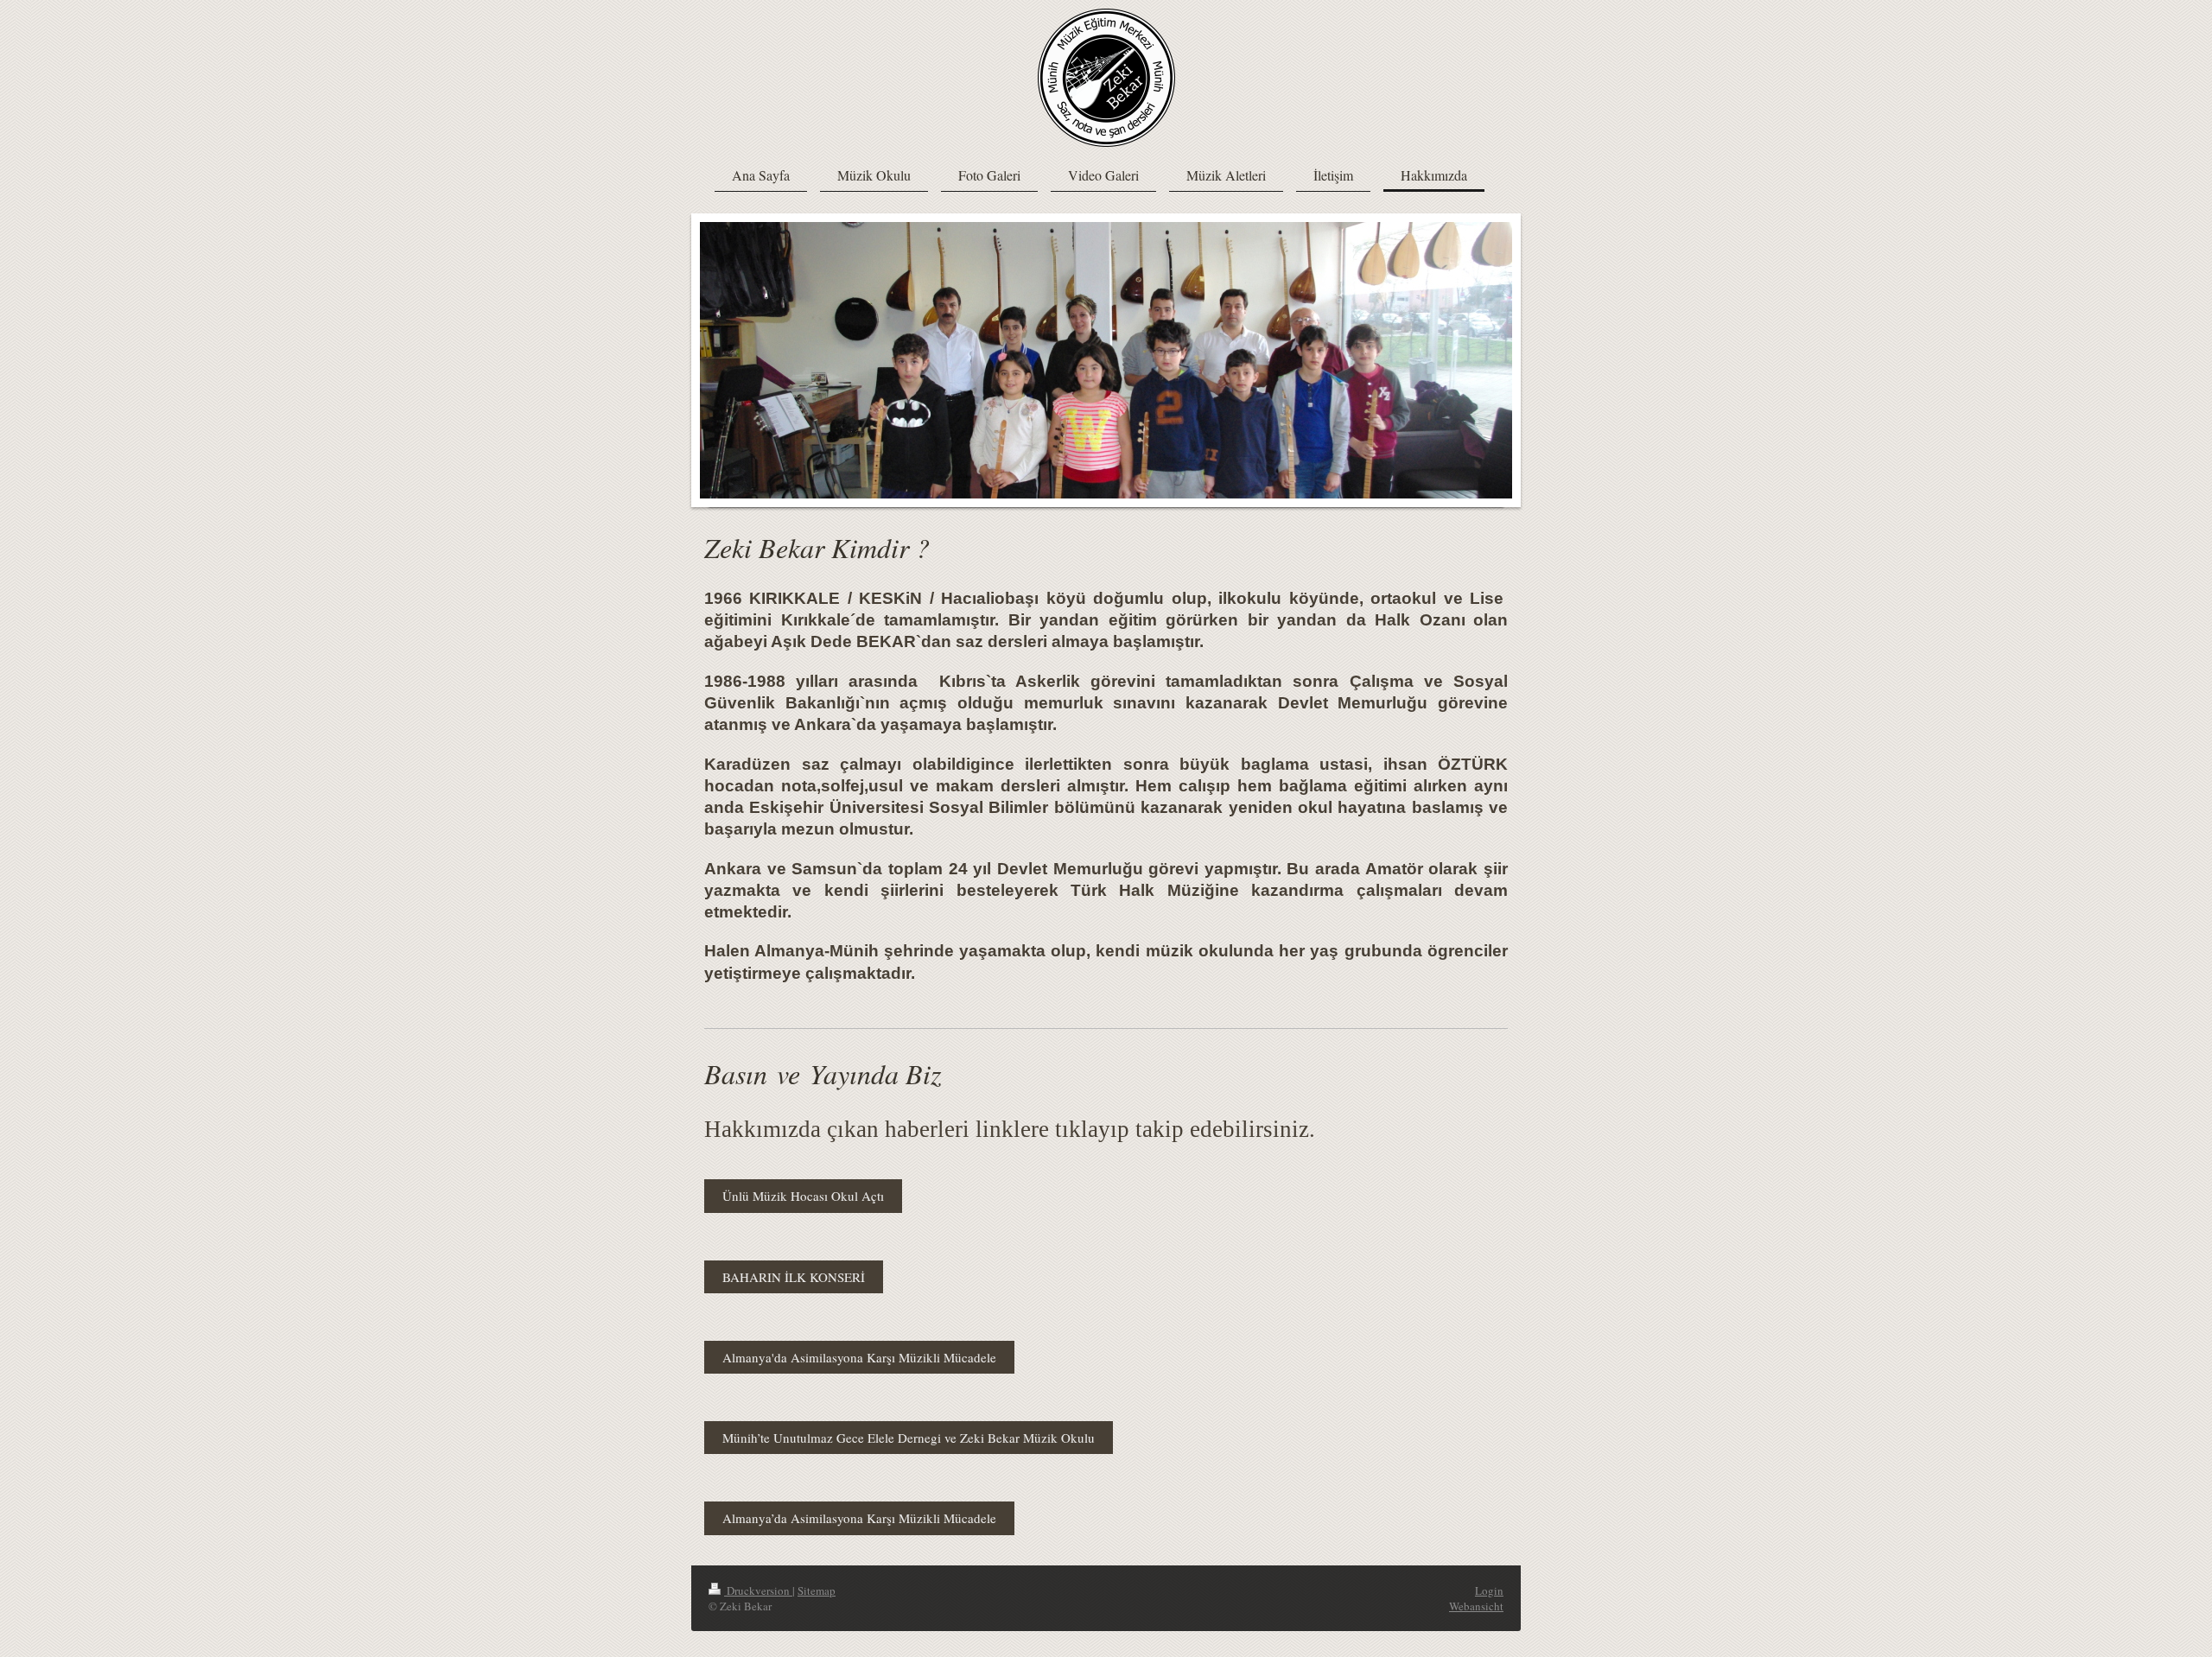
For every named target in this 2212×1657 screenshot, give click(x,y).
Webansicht (1476, 1606)
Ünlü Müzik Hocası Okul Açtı (803, 1196)
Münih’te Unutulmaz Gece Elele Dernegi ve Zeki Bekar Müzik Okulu (909, 1438)
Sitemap (817, 1590)
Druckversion (758, 1590)
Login (1489, 1590)
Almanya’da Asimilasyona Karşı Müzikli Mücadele (859, 1518)
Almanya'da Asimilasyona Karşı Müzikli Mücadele (859, 1357)
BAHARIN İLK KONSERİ (794, 1277)
